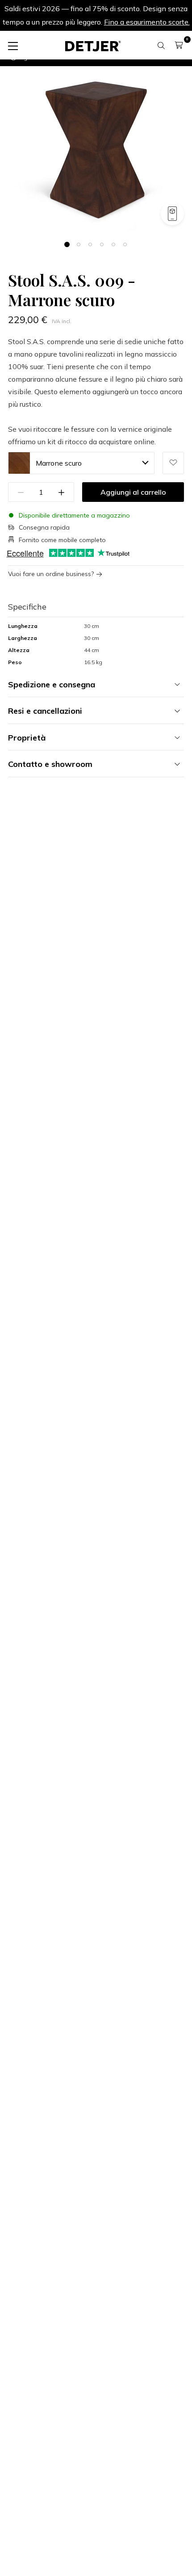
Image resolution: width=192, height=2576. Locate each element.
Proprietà (27, 738)
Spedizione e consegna (52, 684)
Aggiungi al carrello (133, 492)
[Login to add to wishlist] (173, 463)
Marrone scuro (59, 463)
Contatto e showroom (50, 764)
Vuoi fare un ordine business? (51, 574)
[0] (179, 45)
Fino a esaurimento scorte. (147, 22)
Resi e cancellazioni (45, 711)
